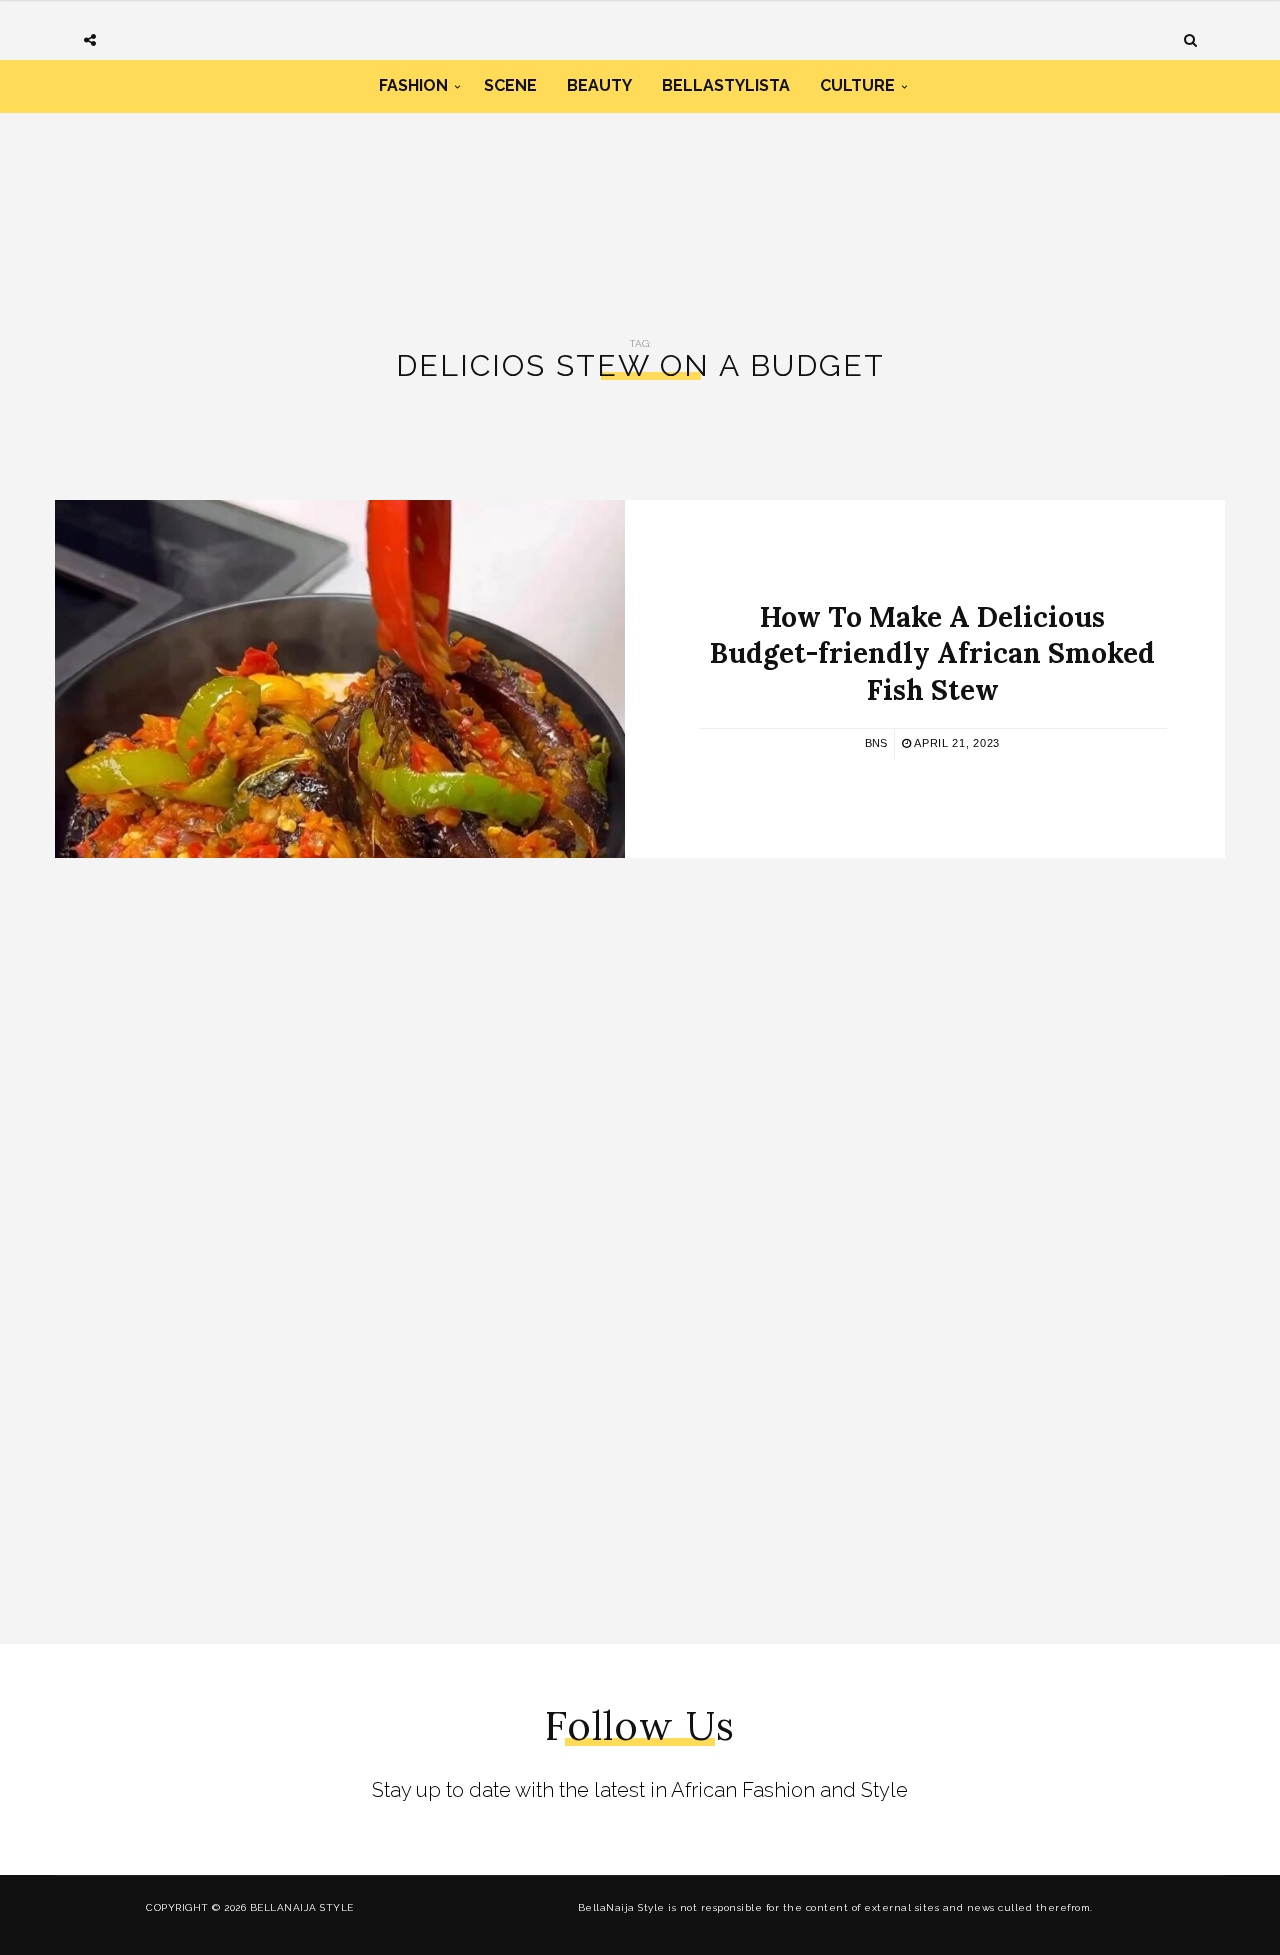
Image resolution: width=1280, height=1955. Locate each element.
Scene (510, 85)
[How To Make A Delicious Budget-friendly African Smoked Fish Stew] (340, 679)
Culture (857, 85)
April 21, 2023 (956, 743)
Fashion (413, 85)
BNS (876, 743)
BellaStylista (726, 85)
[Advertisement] (640, 198)
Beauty (599, 85)
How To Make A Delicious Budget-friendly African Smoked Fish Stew (932, 653)
